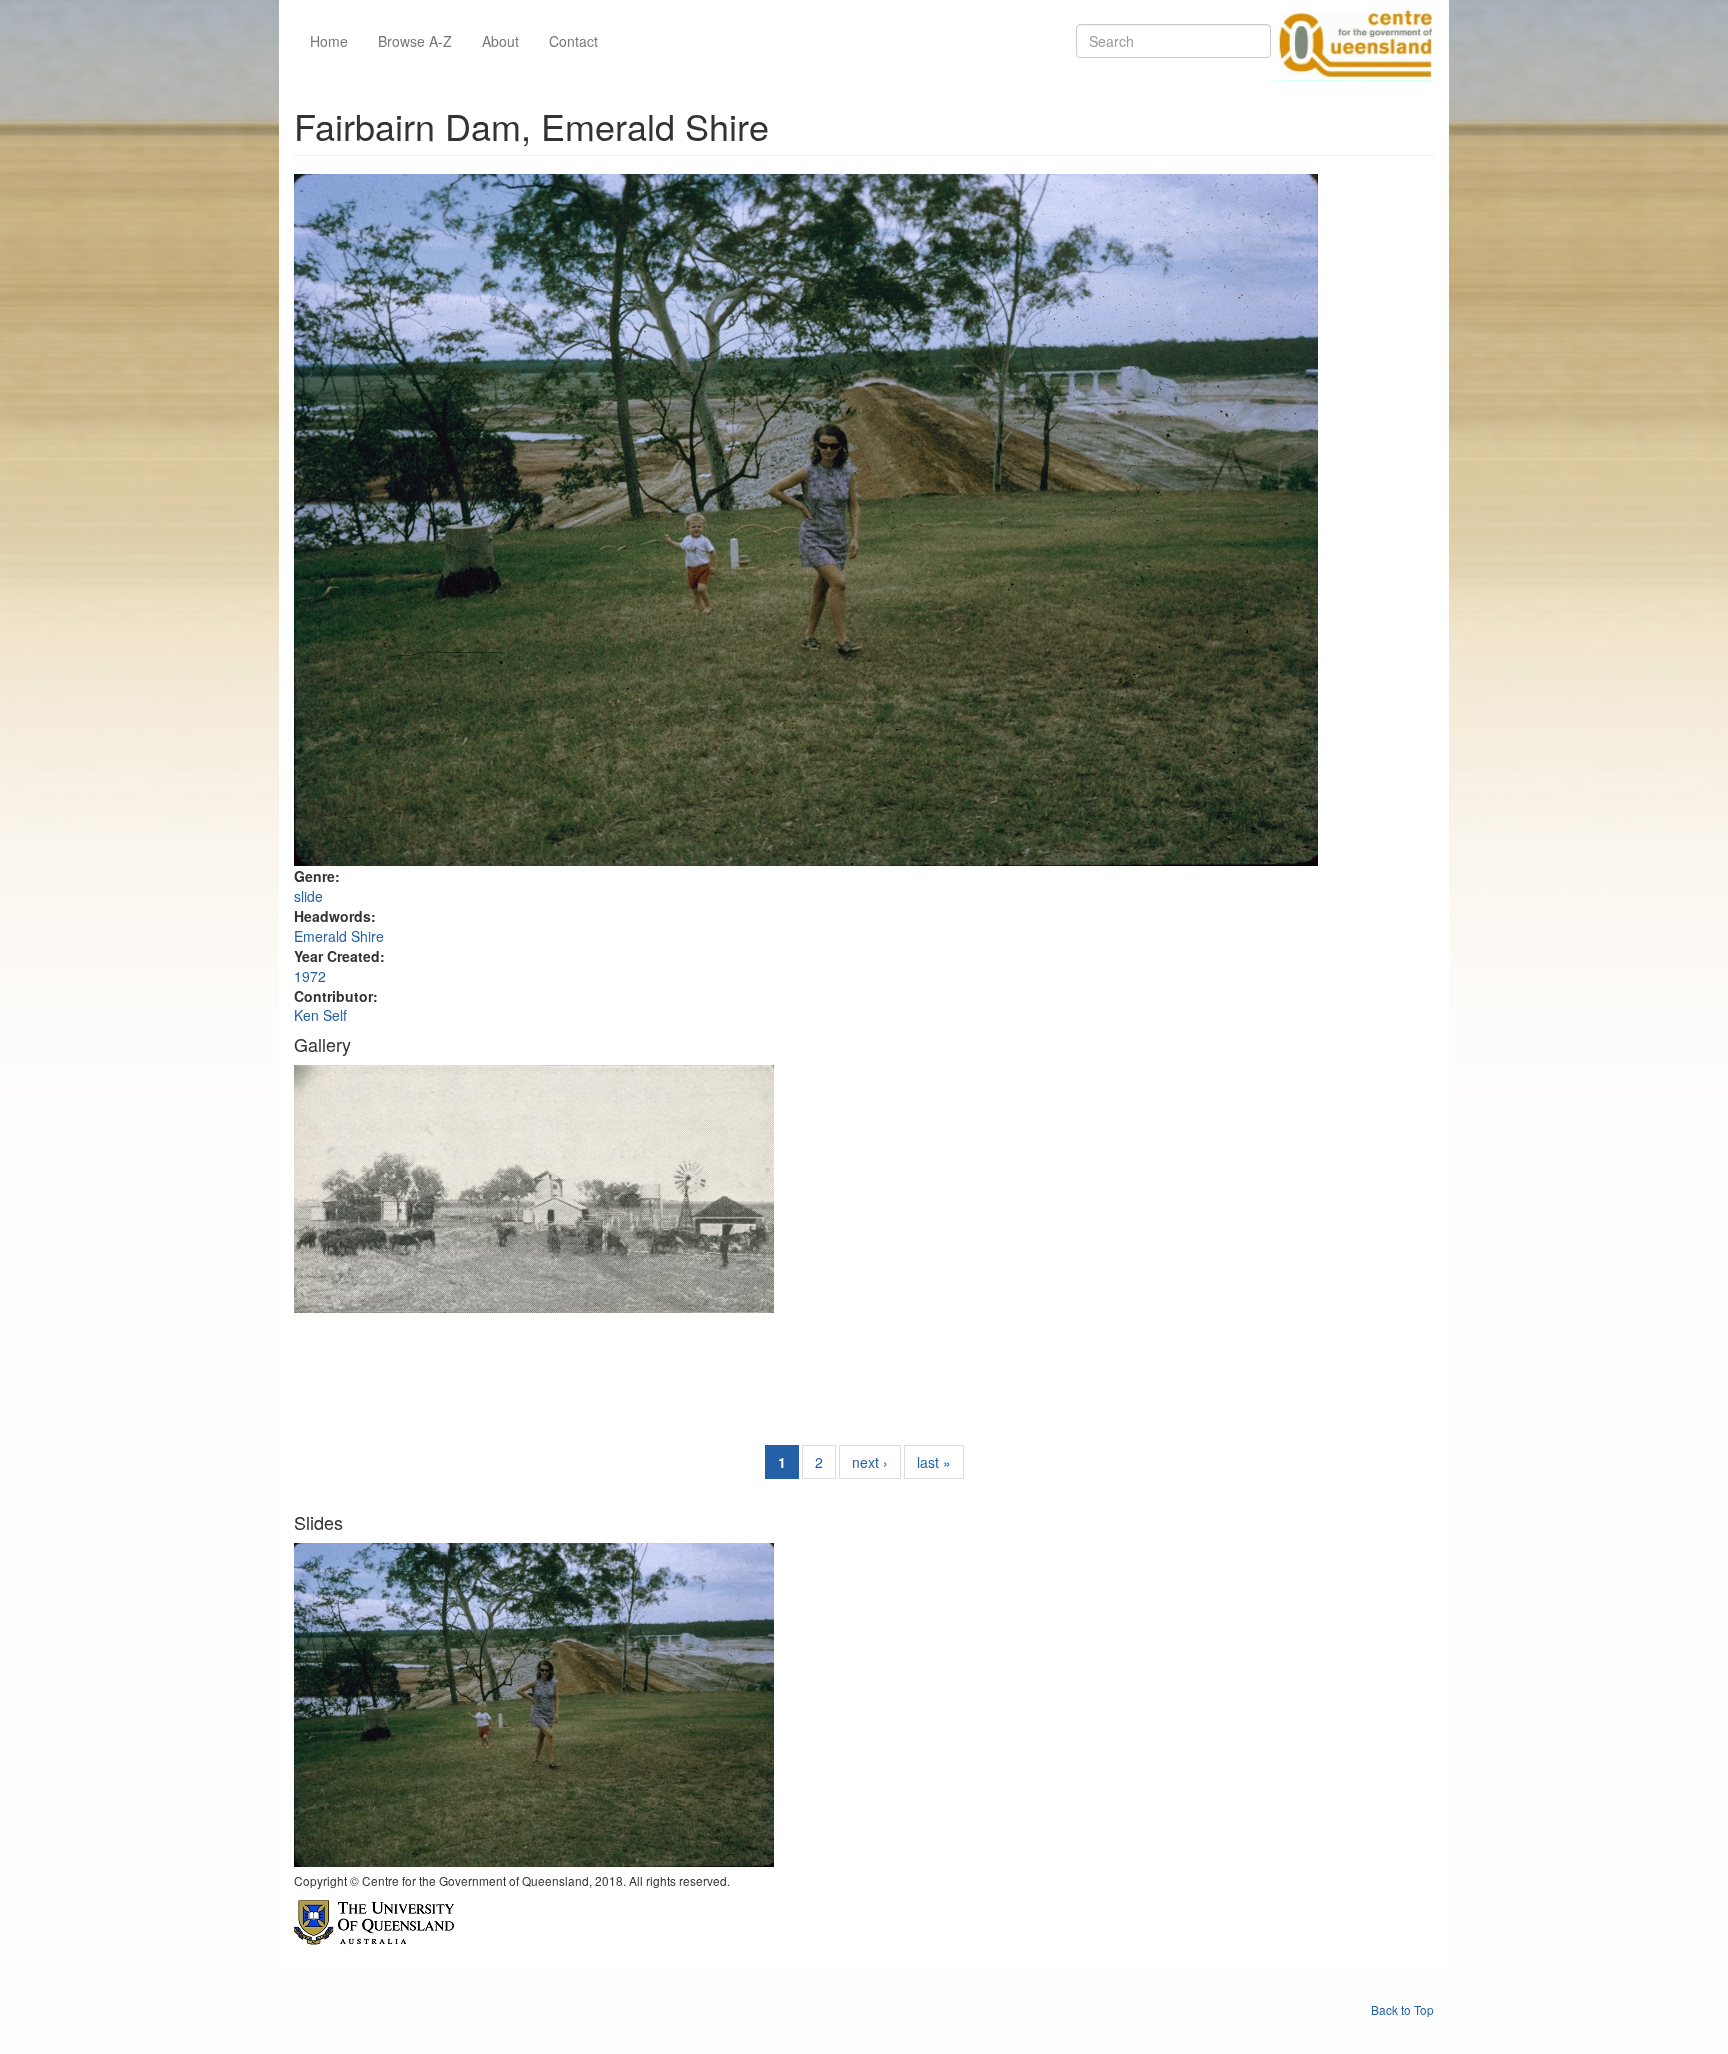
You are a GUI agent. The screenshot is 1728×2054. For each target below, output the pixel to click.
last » (934, 1462)
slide (308, 896)
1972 (310, 976)
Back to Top (1402, 2009)
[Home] (1352, 41)
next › (870, 1462)
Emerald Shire (339, 936)
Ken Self (320, 1015)
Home (329, 41)
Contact (573, 41)
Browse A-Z (415, 41)
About (500, 41)
